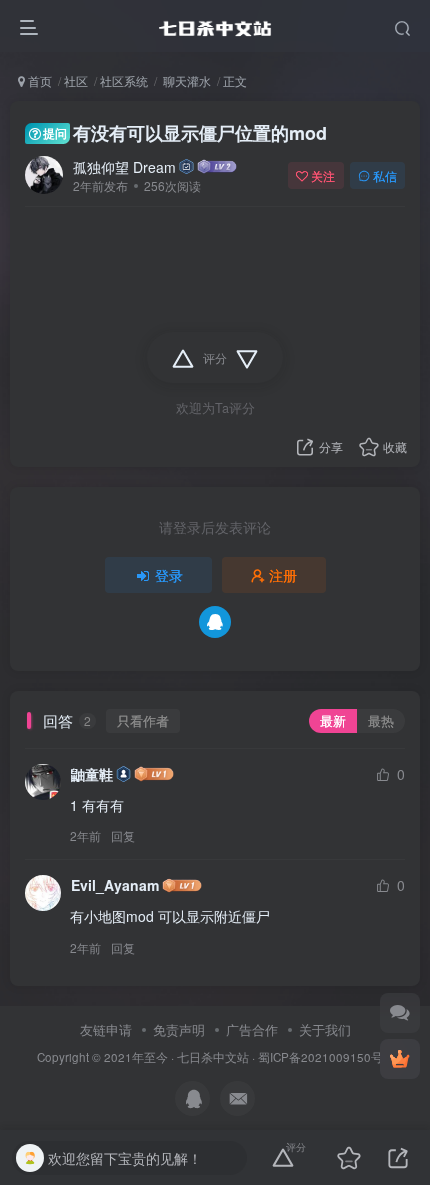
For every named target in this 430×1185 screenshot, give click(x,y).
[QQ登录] (215, 622)
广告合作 (252, 1029)
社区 (76, 80)
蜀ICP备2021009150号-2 (326, 1057)
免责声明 (179, 1029)
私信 (385, 175)
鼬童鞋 (92, 774)
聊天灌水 (185, 80)
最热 (381, 721)
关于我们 (325, 1029)
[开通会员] (400, 1059)
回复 (123, 835)
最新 (333, 721)
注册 (283, 575)
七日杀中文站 (213, 1057)
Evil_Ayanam (115, 885)
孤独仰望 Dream (124, 167)
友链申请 (106, 1029)
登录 (169, 575)
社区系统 (124, 80)
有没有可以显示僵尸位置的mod (185, 133)
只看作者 (143, 721)
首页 (38, 80)
